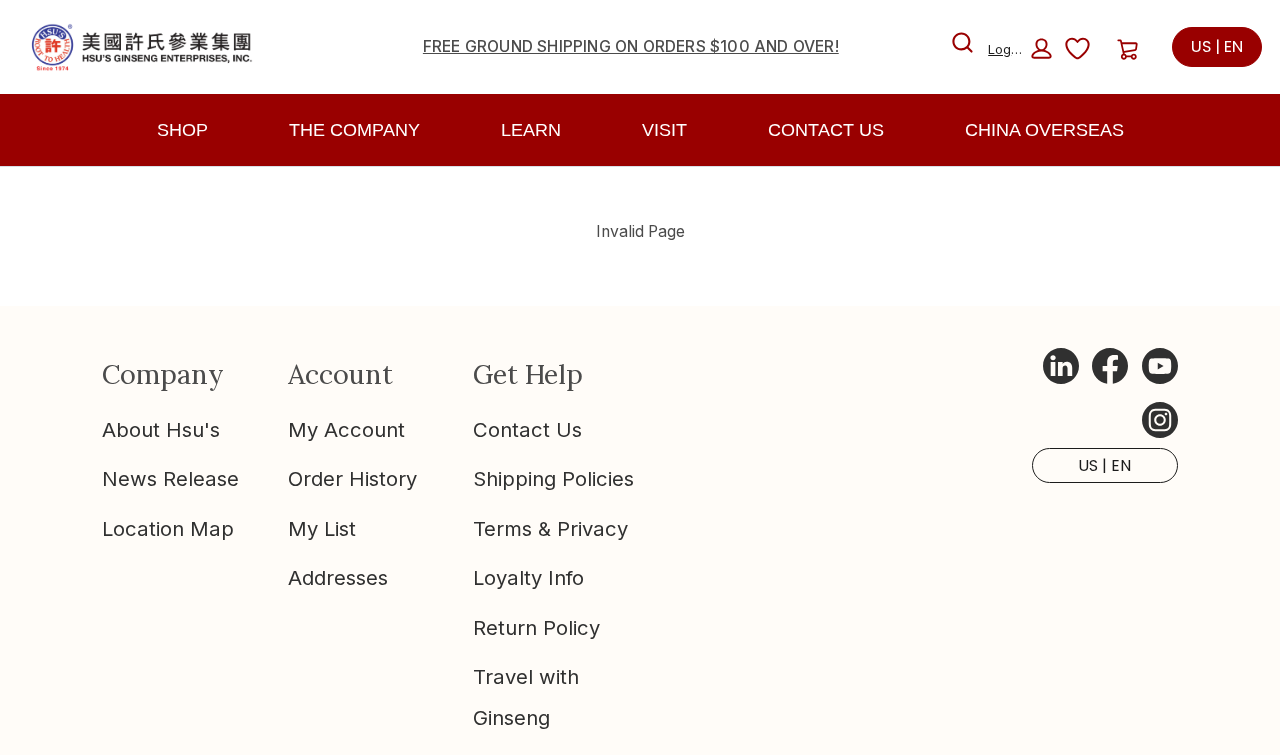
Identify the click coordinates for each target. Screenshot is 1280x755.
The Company (354, 130)
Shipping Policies (553, 478)
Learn (531, 130)
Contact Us (527, 429)
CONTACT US (826, 130)
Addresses (338, 577)
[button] (1020, 48)
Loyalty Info (528, 577)
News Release (170, 478)
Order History (352, 478)
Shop (182, 130)
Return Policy (536, 627)
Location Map (168, 528)
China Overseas (1044, 130)
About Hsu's (161, 429)
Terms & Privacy (550, 528)
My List (322, 528)
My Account (346, 429)
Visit (664, 130)
